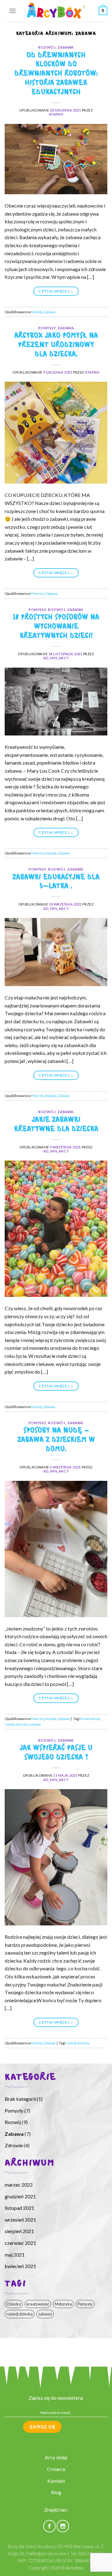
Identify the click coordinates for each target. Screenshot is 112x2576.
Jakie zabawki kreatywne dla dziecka (56, 1125)
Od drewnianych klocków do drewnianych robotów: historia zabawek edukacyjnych (56, 74)
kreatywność (90, 1719)
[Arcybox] (56, 11)
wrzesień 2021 (20, 2220)
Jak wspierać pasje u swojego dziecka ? (56, 1753)
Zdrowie (14, 2145)
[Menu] (12, 11)
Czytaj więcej (56, 291)
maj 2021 (15, 2255)
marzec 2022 (19, 2185)
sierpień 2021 (19, 2231)
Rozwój (47, 47)
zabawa (35, 1724)
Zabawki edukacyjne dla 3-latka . (56, 882)
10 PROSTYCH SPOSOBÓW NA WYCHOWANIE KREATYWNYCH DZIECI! (56, 627)
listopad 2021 (19, 2208)
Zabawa (66, 47)
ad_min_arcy (56, 658)
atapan (56, 114)
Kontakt (56, 2481)
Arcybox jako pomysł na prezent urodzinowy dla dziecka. (56, 345)
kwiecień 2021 (20, 2266)
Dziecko (14, 2304)
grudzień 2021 (20, 2196)
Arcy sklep (56, 2457)
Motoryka (63, 2304)
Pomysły (47, 328)
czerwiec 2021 (20, 2243)
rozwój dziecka (16, 1724)
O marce (56, 2469)
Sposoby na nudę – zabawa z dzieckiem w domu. (56, 1440)
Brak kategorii (20, 2099)
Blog (56, 2492)
